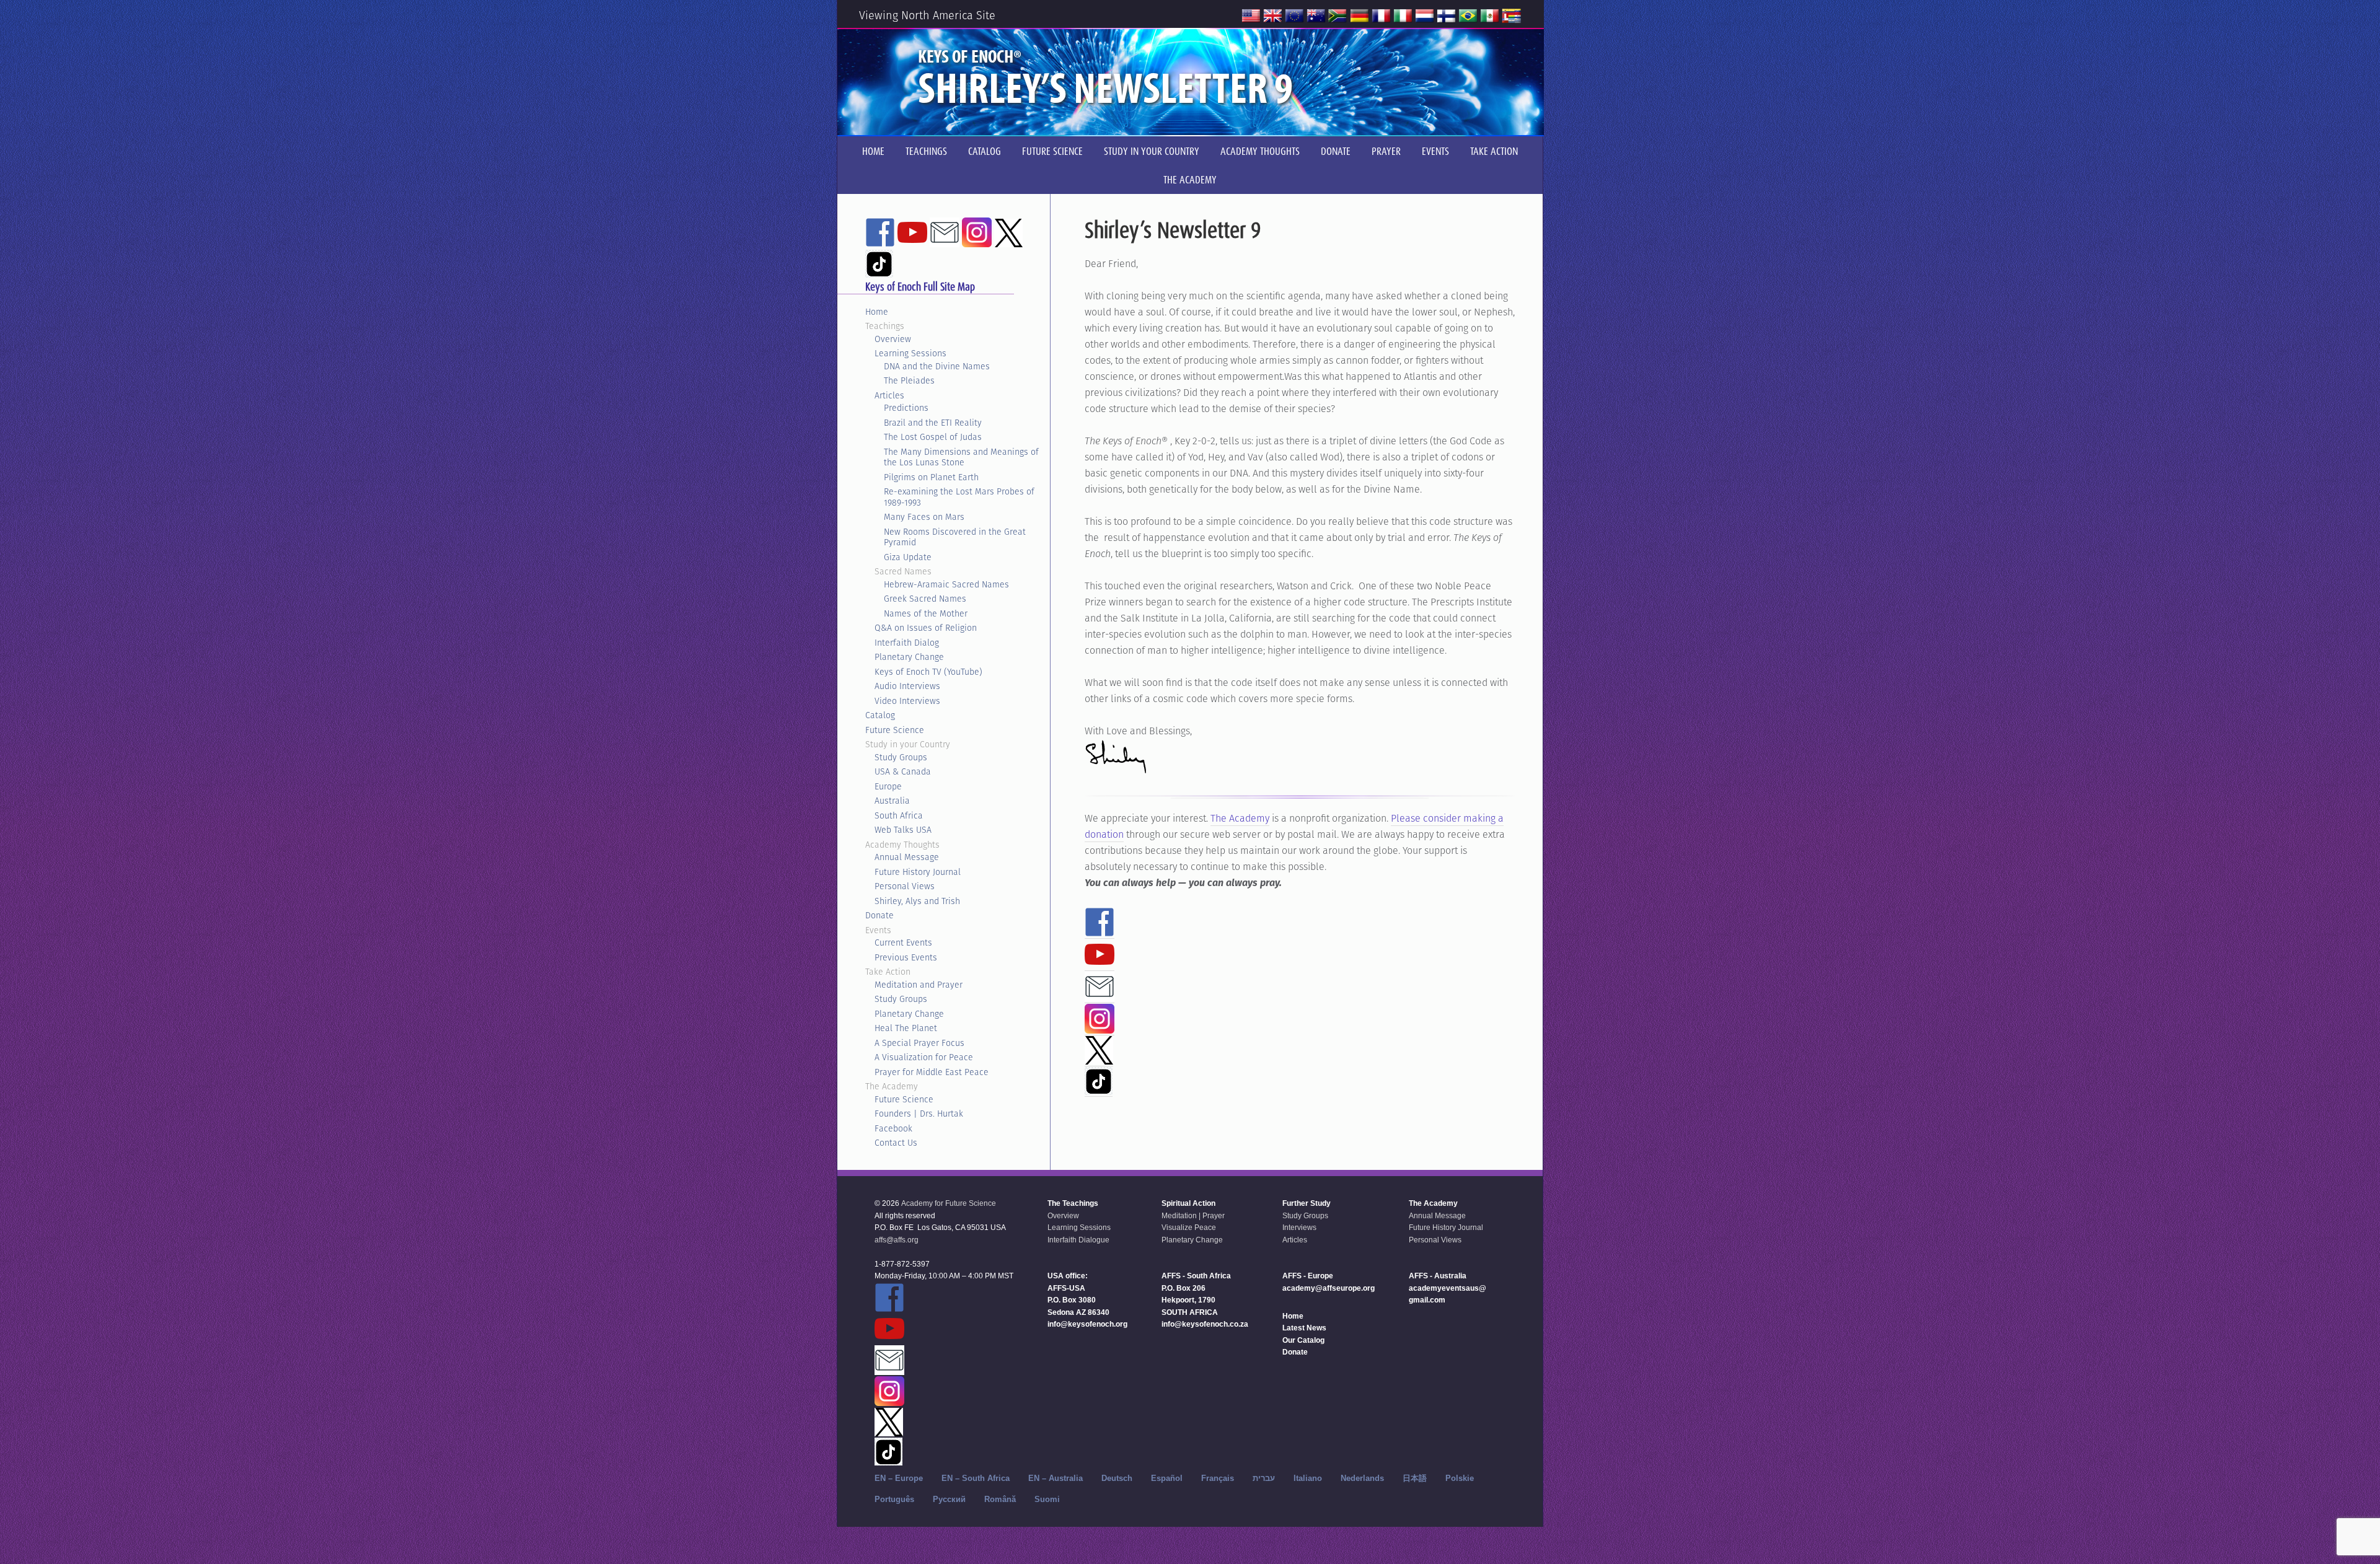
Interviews (1299, 1228)
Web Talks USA (903, 830)
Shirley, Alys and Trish (917, 901)
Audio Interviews (907, 686)
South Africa (899, 815)
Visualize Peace (1189, 1228)
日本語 (1415, 1478)
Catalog (880, 715)
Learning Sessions (910, 353)
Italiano (1308, 1478)
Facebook (893, 1128)
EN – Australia (1056, 1478)
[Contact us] (1100, 996)
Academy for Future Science (949, 1203)
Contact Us (896, 1143)
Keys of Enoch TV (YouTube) (928, 672)
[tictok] (1099, 1089)
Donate (879, 915)
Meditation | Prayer (1193, 1216)
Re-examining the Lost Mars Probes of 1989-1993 (959, 497)
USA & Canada (903, 771)
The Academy (1240, 818)
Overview (893, 339)
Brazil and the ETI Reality (933, 423)
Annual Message (907, 857)
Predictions (906, 408)
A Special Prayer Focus (919, 1043)
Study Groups (901, 757)
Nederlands (1362, 1478)
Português (894, 1499)
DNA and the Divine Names (937, 366)
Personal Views (905, 886)
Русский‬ (949, 1499)
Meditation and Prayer (919, 985)
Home (877, 312)
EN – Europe (899, 1478)
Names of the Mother (926, 613)
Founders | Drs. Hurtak (919, 1114)
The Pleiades (909, 380)
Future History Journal (918, 872)
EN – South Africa (976, 1478)
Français (1218, 1478)
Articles (889, 395)
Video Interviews (907, 701)
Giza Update (908, 557)
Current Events (903, 942)
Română (1000, 1499)
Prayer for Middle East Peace (932, 1072)
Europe (888, 786)
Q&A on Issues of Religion (926, 628)
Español (1167, 1478)
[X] (1099, 1059)
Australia (892, 801)
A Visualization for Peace (924, 1057)
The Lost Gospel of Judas (933, 437)
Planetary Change (909, 657)
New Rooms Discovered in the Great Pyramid (955, 537)
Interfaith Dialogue (1078, 1240)
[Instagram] (1100, 1028)
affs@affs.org (897, 1240)
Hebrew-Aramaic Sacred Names (946, 584)
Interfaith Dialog (907, 643)
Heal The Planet (906, 1028)
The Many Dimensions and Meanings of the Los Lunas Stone (961, 457)
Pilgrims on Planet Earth (931, 477)
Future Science (895, 730)
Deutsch (1117, 1478)
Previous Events (906, 957)
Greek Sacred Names (925, 599)
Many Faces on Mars (924, 517)
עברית (1264, 1478)
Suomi (1047, 1499)
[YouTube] (1100, 964)
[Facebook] (1100, 931)
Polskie (1460, 1478)
